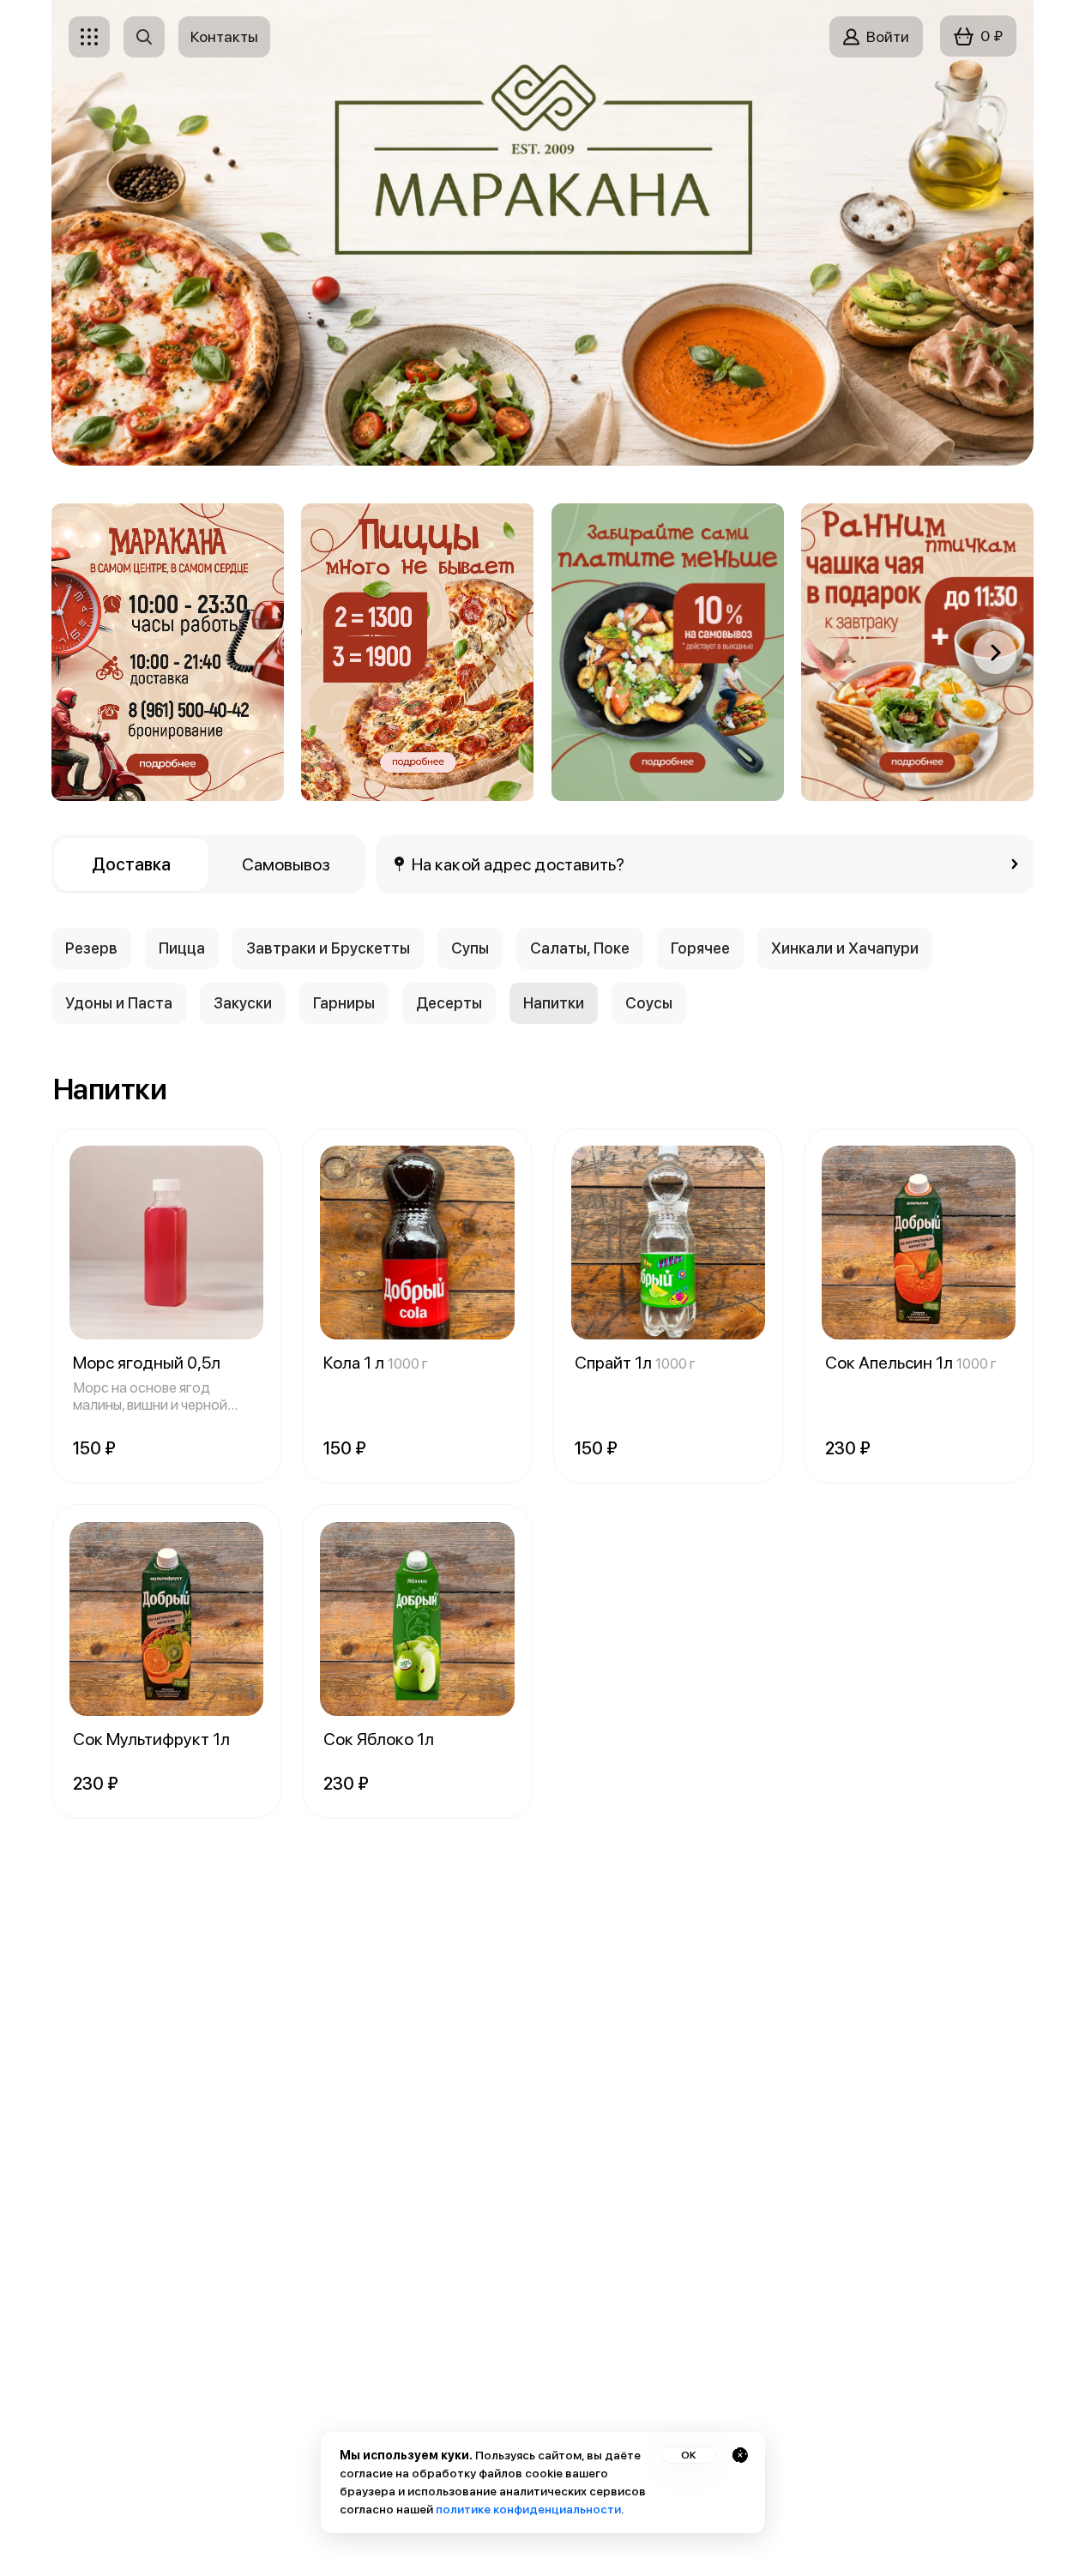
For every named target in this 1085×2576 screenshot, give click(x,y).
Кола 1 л (376, 1363)
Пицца (182, 948)
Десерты (449, 1003)
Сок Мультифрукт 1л (151, 1739)
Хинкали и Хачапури (845, 948)
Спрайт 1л (635, 1363)
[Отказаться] (740, 2455)
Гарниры (344, 1003)
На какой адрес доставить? (518, 864)
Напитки (554, 1003)
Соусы (649, 1003)
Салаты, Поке (580, 948)
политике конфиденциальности (528, 2509)
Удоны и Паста (119, 1003)
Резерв (91, 948)
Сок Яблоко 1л (379, 1739)
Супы (470, 948)
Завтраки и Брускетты (328, 948)
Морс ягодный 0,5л (147, 1363)
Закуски (243, 1003)
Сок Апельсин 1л (911, 1363)
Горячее (700, 948)
